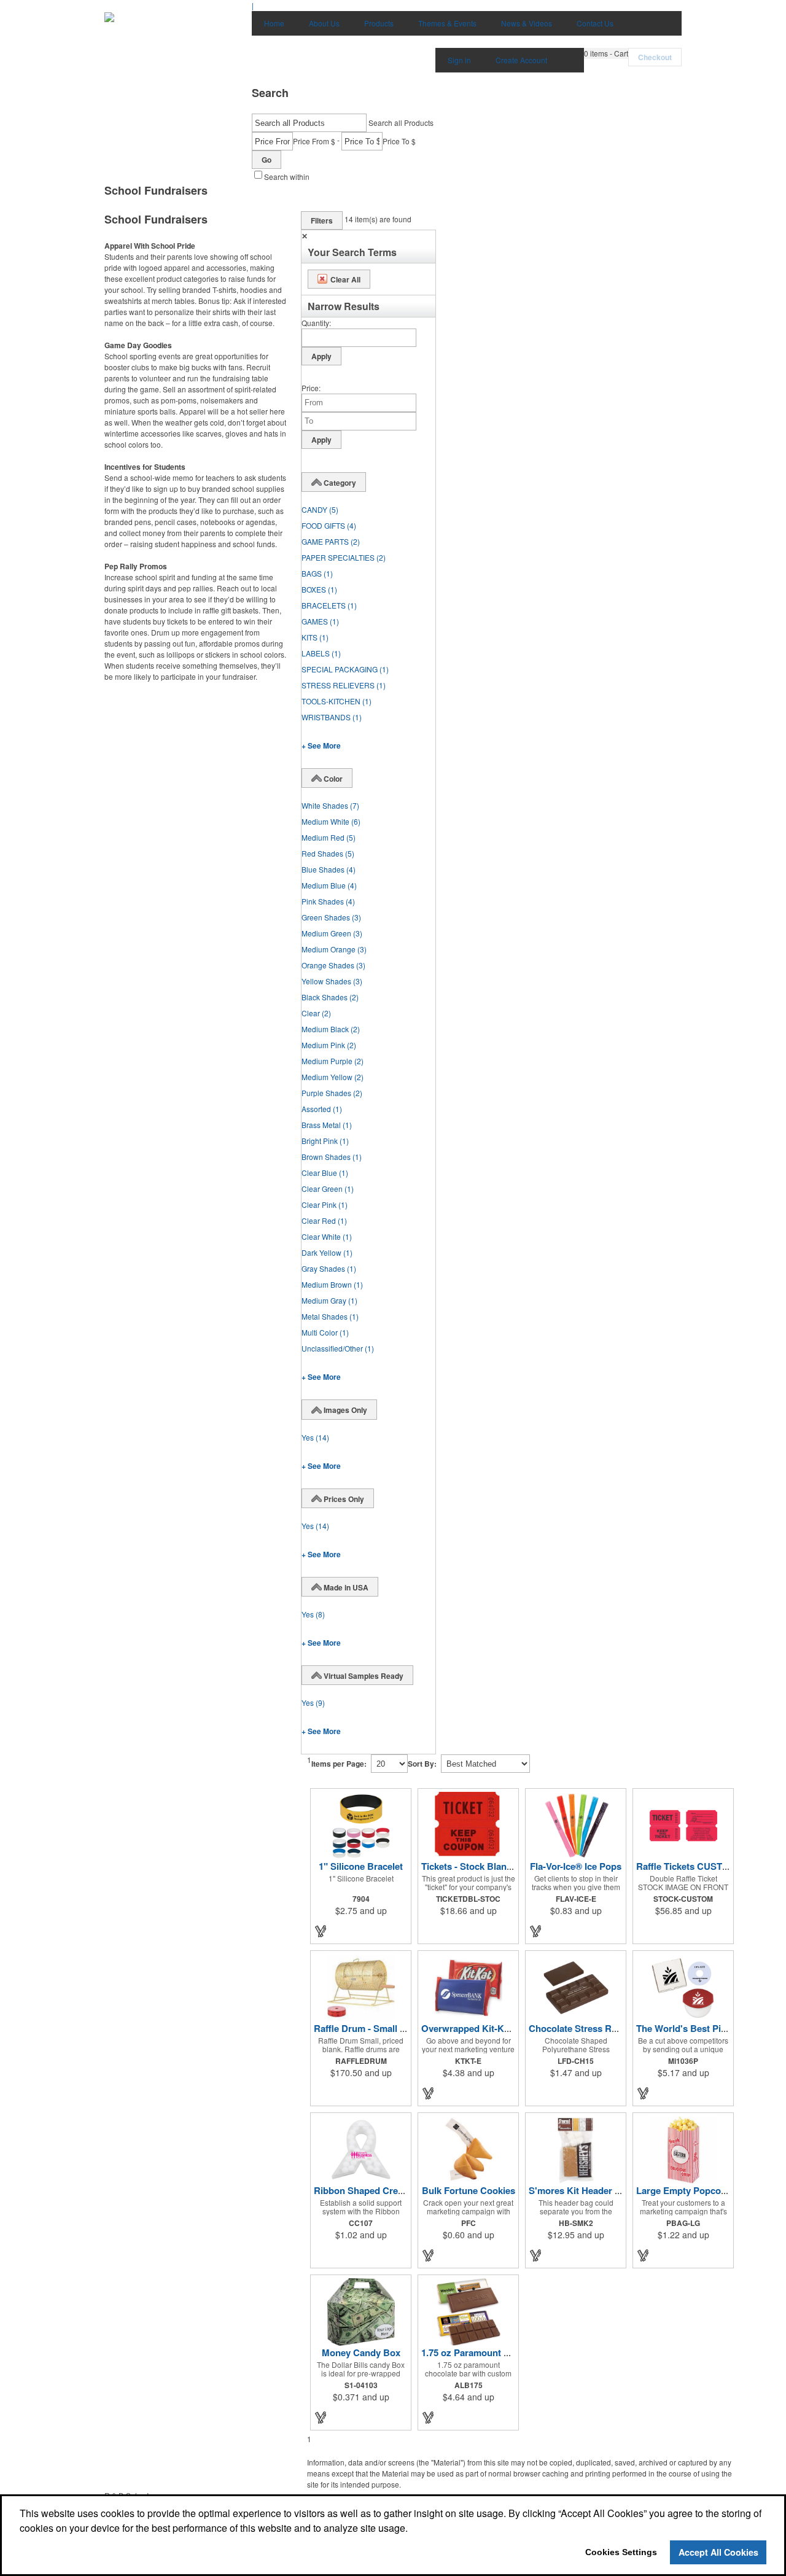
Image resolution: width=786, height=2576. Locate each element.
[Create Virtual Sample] (321, 1931)
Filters (322, 220)
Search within (287, 177)
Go (267, 160)
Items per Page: (339, 1764)
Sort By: (422, 1764)
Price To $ (399, 141)
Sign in (459, 60)
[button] (606, 53)
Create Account (521, 60)
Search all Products (401, 123)
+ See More (321, 745)
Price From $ (314, 141)
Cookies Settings (621, 2552)
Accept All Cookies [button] (718, 2552)
